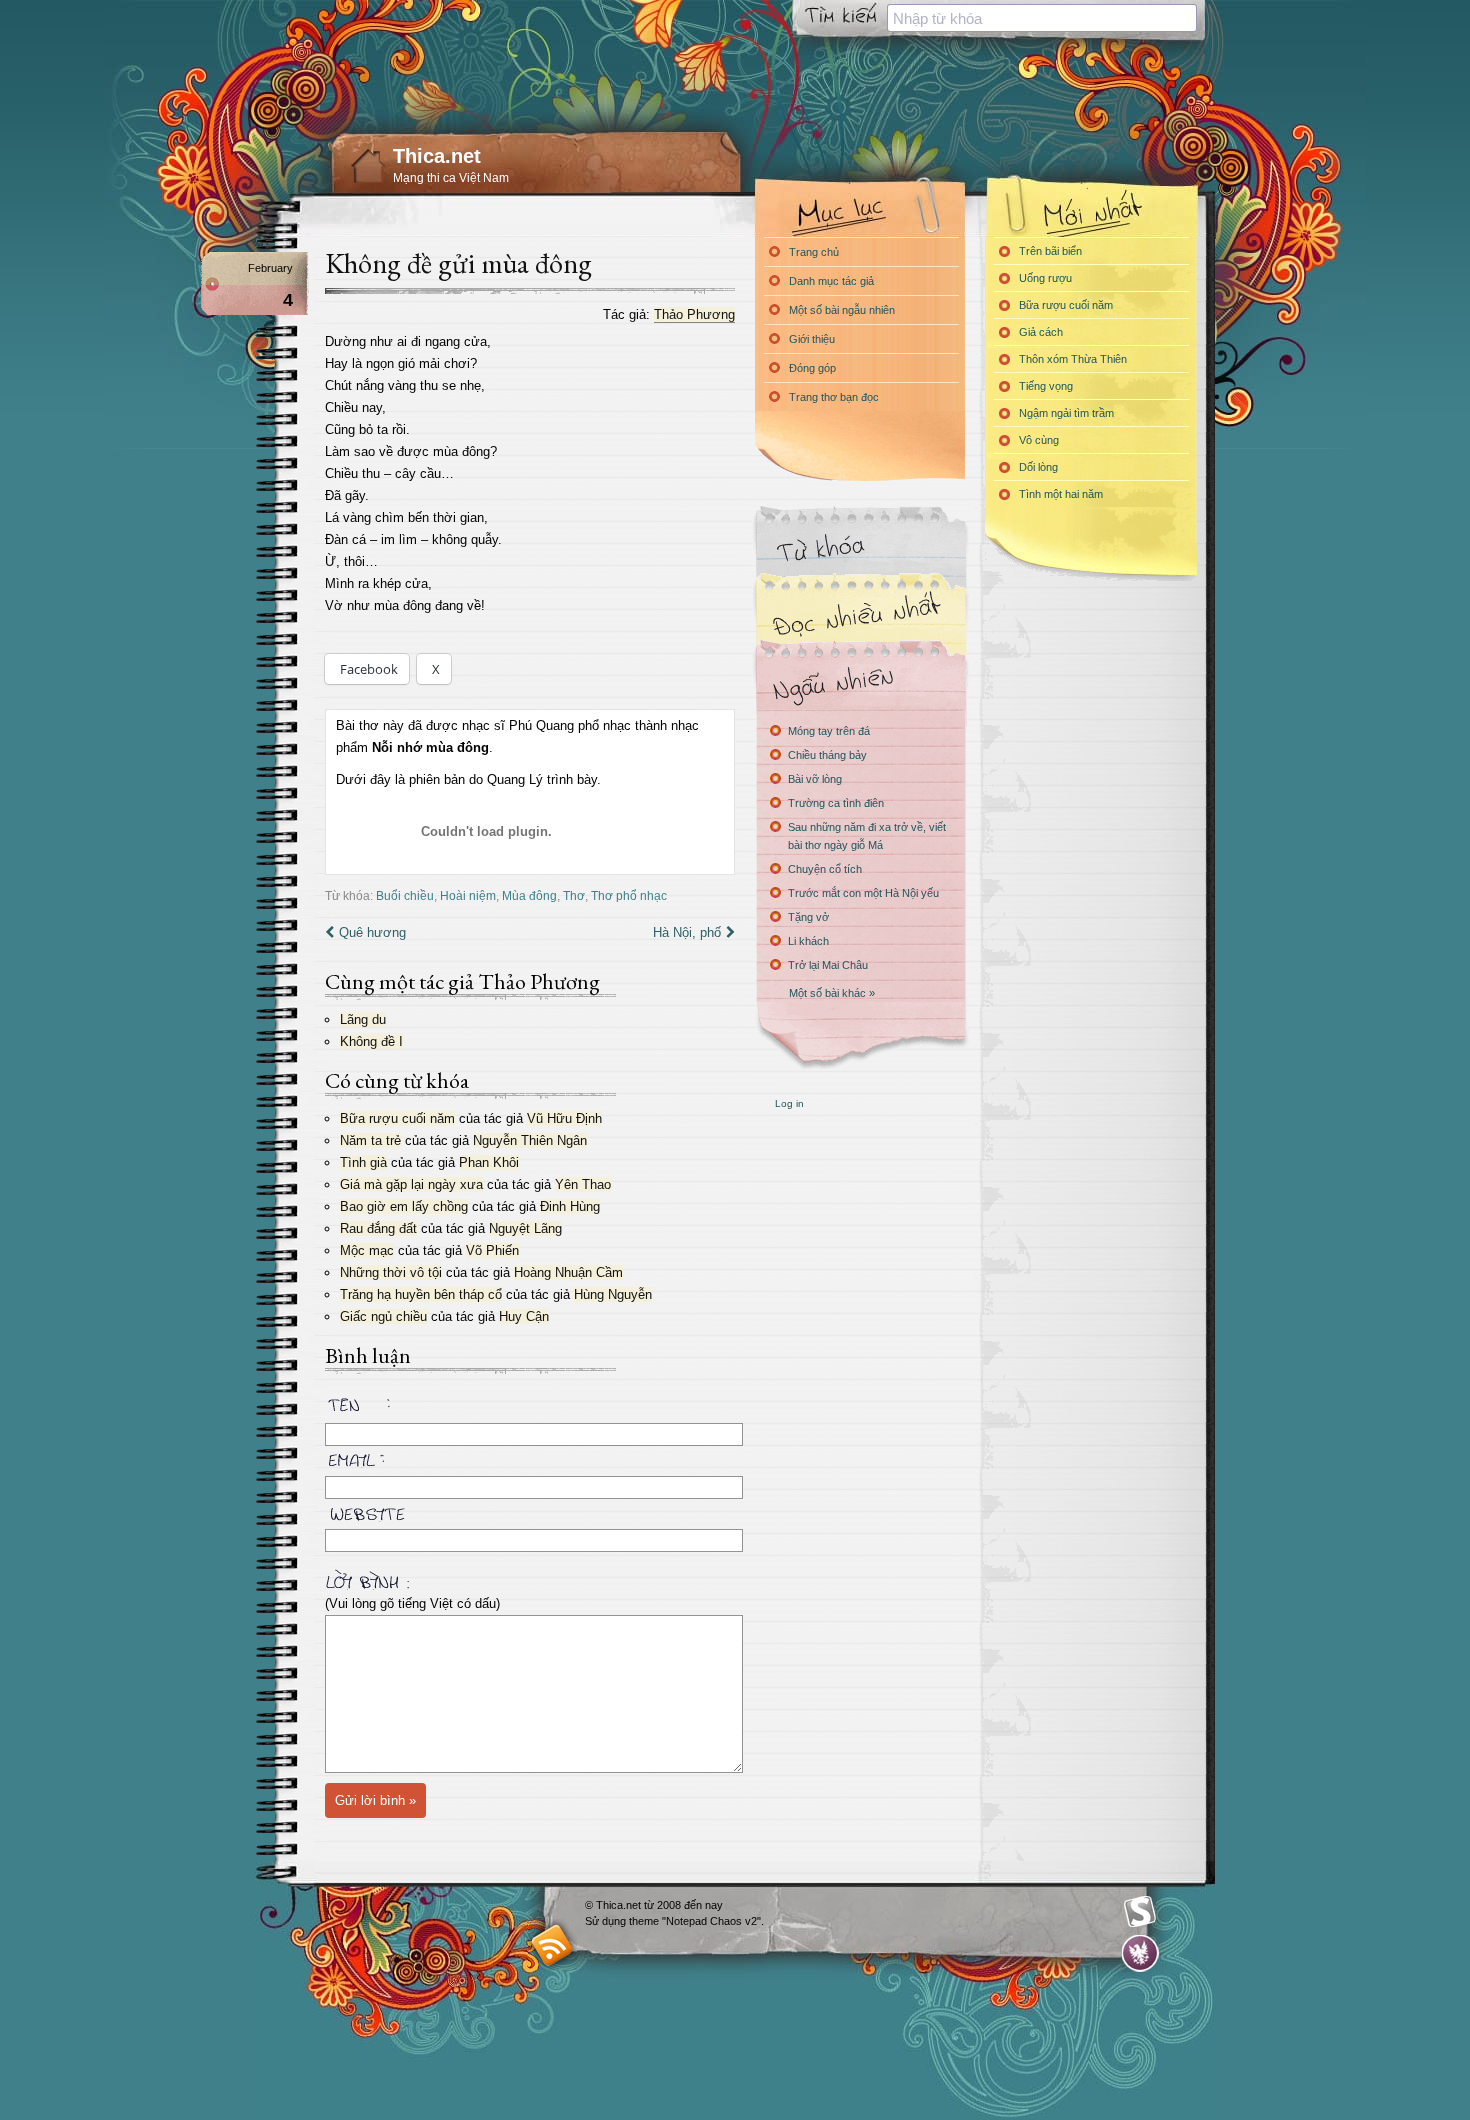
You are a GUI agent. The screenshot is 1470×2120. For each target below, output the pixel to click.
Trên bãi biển (1050, 251)
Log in (789, 1103)
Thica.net (437, 156)
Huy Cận (524, 1316)
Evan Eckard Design (1140, 1953)
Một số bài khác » (832, 993)
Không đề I (371, 1041)
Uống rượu (1045, 278)
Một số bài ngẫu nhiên (842, 310)
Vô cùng (1039, 440)
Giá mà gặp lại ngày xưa (411, 1184)
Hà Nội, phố (687, 932)
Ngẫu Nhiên (860, 682)
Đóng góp (812, 368)
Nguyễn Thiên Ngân (530, 1140)
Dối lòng (1038, 467)
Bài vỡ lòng (815, 779)
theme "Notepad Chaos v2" (695, 1921)
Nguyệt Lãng (525, 1228)
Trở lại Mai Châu (828, 965)
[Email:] (530, 1457)
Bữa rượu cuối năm (397, 1118)
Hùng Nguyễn (613, 1294)
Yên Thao (583, 1184)
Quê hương (372, 932)
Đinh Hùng (570, 1206)
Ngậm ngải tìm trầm (1066, 413)
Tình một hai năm (1061, 494)
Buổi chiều (405, 895)
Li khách (808, 941)
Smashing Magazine (1140, 1912)
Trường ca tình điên (836, 803)
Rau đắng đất (378, 1228)
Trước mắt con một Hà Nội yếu (863, 893)
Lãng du (363, 1019)
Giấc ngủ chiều (383, 1316)
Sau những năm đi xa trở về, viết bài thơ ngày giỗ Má (867, 836)
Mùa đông (529, 895)
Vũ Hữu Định (564, 1118)
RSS (552, 1944)
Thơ (574, 895)
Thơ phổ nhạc (629, 895)
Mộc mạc (367, 1250)
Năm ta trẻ (370, 1140)
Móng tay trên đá (829, 731)
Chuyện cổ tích (825, 869)
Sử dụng (607, 1921)
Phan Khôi (489, 1162)
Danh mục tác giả (831, 281)
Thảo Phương (694, 314)
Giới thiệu (812, 339)
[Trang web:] (530, 1510)
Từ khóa (860, 548)
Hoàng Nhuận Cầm (568, 1272)
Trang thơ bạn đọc (834, 397)
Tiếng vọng (1046, 386)
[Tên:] (530, 1408)
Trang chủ (814, 252)
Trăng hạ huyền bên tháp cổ (421, 1294)
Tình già (363, 1162)
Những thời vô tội (391, 1272)
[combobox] (1042, 18)
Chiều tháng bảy (827, 755)
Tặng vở (808, 917)
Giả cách (1041, 332)
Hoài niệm (468, 895)
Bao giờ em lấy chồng (404, 1206)
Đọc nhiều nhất (860, 615)
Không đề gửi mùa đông (458, 263)
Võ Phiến (492, 1250)
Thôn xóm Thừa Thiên (1073, 359)
